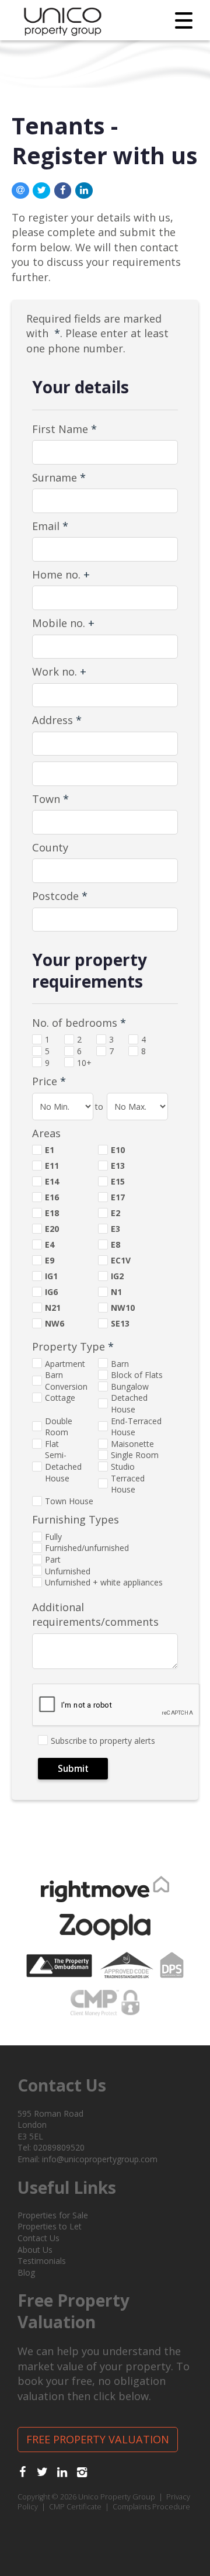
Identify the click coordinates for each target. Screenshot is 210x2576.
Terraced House (128, 1484)
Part (53, 1559)
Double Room (59, 1427)
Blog (26, 2272)
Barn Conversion (66, 1381)
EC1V (121, 1260)
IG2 (117, 1276)
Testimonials (42, 2261)
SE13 (120, 1323)
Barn (120, 1364)
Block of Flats (137, 1375)
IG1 (51, 1276)
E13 (118, 1166)
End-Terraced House (136, 1427)
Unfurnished (68, 1571)
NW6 (55, 1323)
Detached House (129, 1403)
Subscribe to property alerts (103, 1741)
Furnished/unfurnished (87, 1548)
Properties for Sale (53, 2215)
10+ (84, 1063)
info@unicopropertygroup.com (100, 2159)
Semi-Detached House (63, 1466)
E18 (52, 1213)
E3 (116, 1229)
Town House (69, 1501)
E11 (52, 1166)
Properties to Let (50, 2226)
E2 (116, 1213)
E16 (52, 1197)
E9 (50, 1260)
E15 (118, 1181)
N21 (53, 1308)
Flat (52, 1444)
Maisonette (132, 1444)
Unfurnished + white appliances (104, 1582)
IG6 (51, 1292)
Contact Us (38, 2238)
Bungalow (130, 1386)
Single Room (135, 1455)
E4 (50, 1244)
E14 (52, 1181)
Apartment (65, 1364)
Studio (123, 1467)
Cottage (60, 1398)
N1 (116, 1292)
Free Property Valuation (98, 2439)
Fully (53, 1537)
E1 (50, 1150)
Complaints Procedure (151, 2507)
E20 (52, 1229)
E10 (118, 1150)
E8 (116, 1244)
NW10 (123, 1308)
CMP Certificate (75, 2507)
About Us (35, 2250)
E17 (118, 1197)
